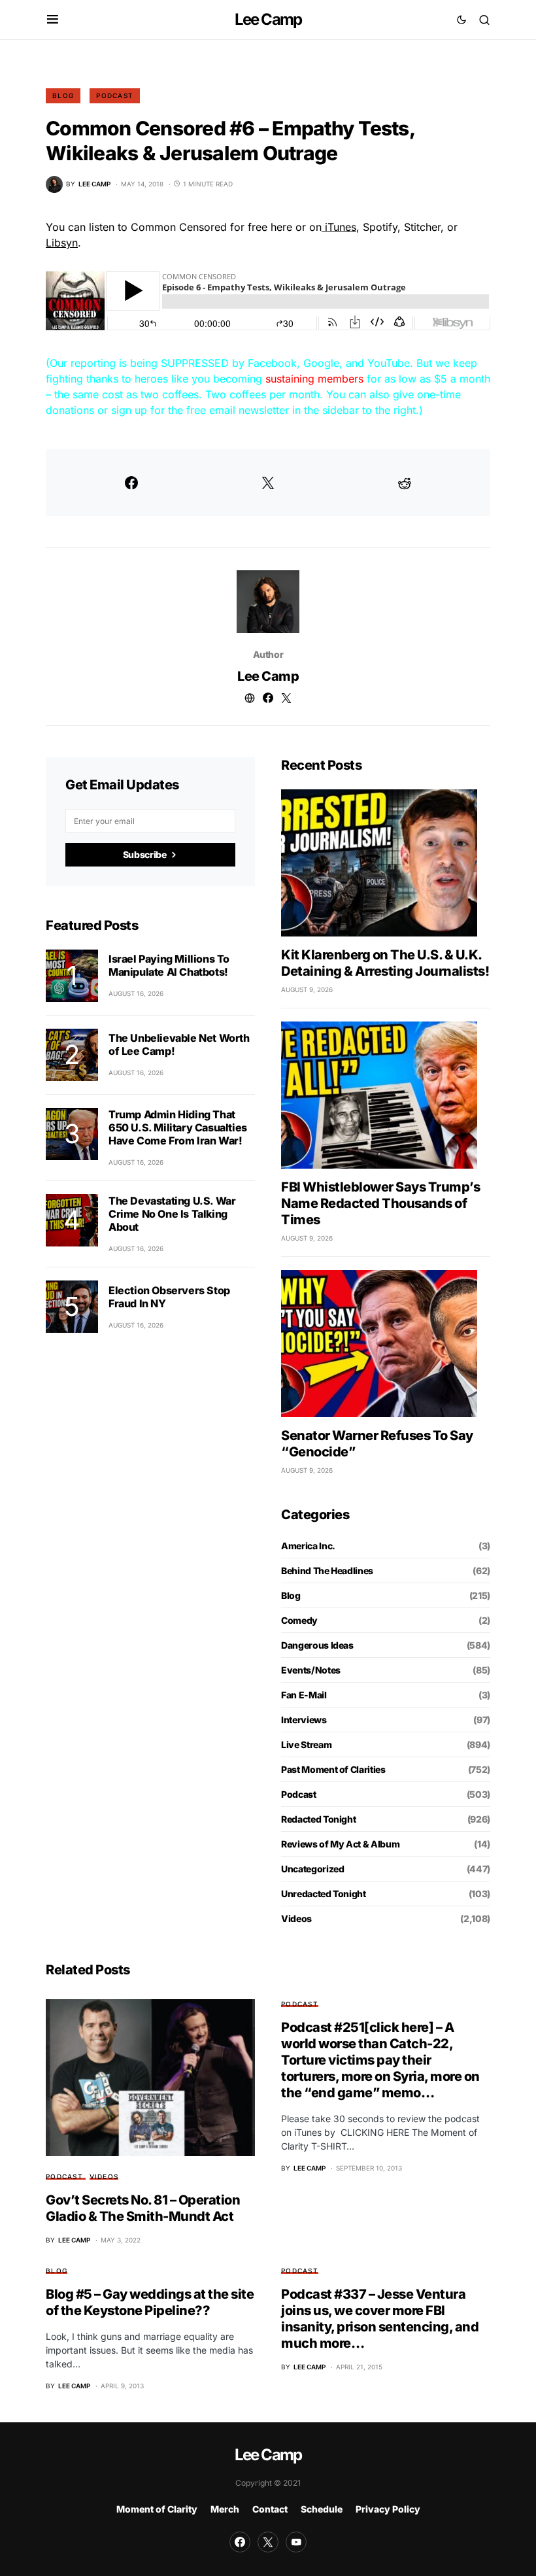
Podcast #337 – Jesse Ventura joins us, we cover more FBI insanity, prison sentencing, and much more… (380, 2319)
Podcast (115, 95)
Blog (63, 95)
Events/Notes (311, 1670)
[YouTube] (296, 2542)
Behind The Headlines (327, 1571)
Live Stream (306, 1744)
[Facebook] (240, 2542)
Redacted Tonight (318, 1819)
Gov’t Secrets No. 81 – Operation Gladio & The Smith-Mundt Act (143, 2208)
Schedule (322, 2509)
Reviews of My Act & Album (340, 1844)
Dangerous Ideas (317, 1645)
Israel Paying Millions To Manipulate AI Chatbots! (169, 965)
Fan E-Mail (304, 1695)
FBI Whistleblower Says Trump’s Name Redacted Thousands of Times (380, 1203)
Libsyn (62, 243)
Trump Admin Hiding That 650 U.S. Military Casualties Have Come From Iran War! (178, 1127)
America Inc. (308, 1546)
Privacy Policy (388, 2509)
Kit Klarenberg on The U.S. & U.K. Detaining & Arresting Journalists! (385, 963)
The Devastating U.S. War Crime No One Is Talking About (172, 1214)
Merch (225, 2509)
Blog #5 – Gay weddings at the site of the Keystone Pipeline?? (150, 2302)
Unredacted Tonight (324, 1894)
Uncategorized (312, 1869)
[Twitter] (268, 2542)
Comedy (299, 1620)
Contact (270, 2509)
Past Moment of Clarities (333, 1769)
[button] (53, 20)
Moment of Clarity (157, 2509)
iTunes (339, 227)
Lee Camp (268, 19)
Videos (296, 1918)
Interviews (304, 1720)
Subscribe (145, 854)
